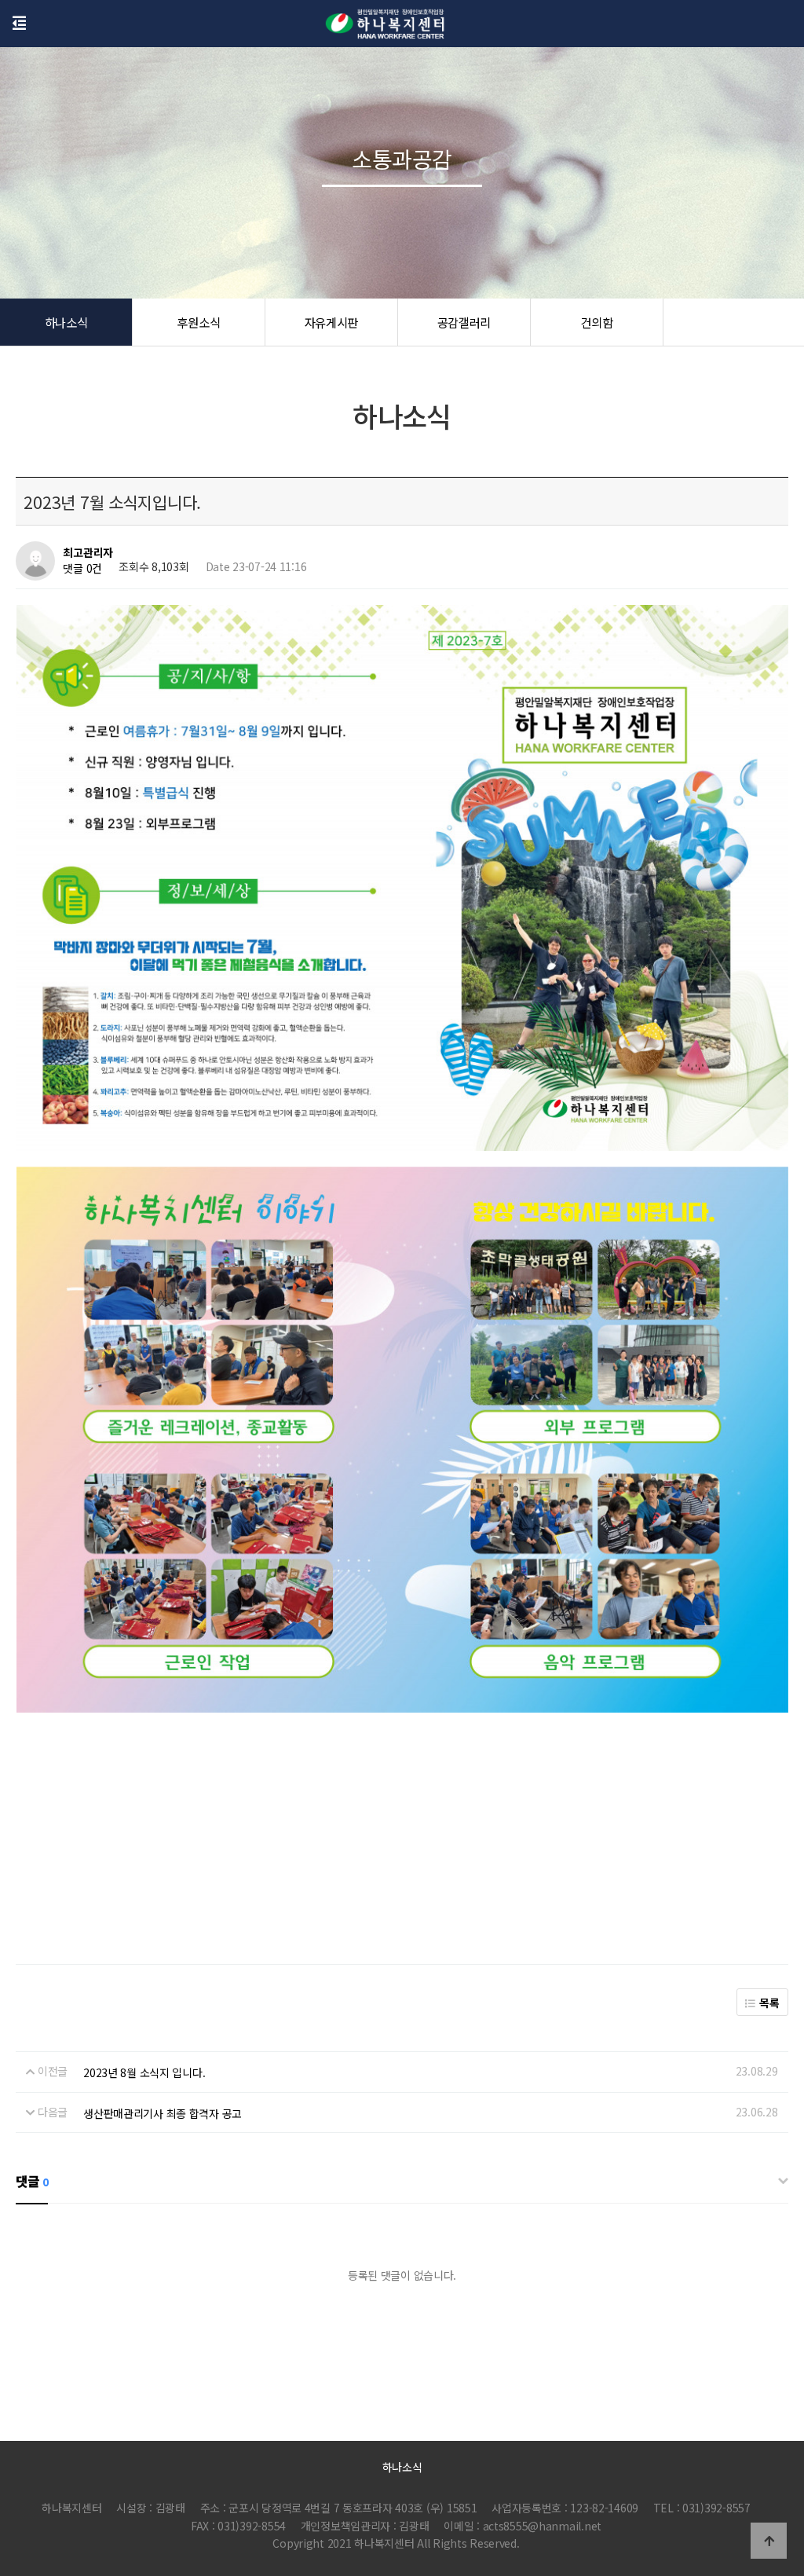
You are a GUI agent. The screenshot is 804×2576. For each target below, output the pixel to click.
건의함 (596, 322)
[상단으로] (769, 2541)
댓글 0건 (82, 569)
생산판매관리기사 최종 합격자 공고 (163, 2113)
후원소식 (198, 322)
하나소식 (66, 322)
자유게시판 (332, 322)
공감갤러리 (464, 322)
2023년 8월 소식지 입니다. (144, 2072)
